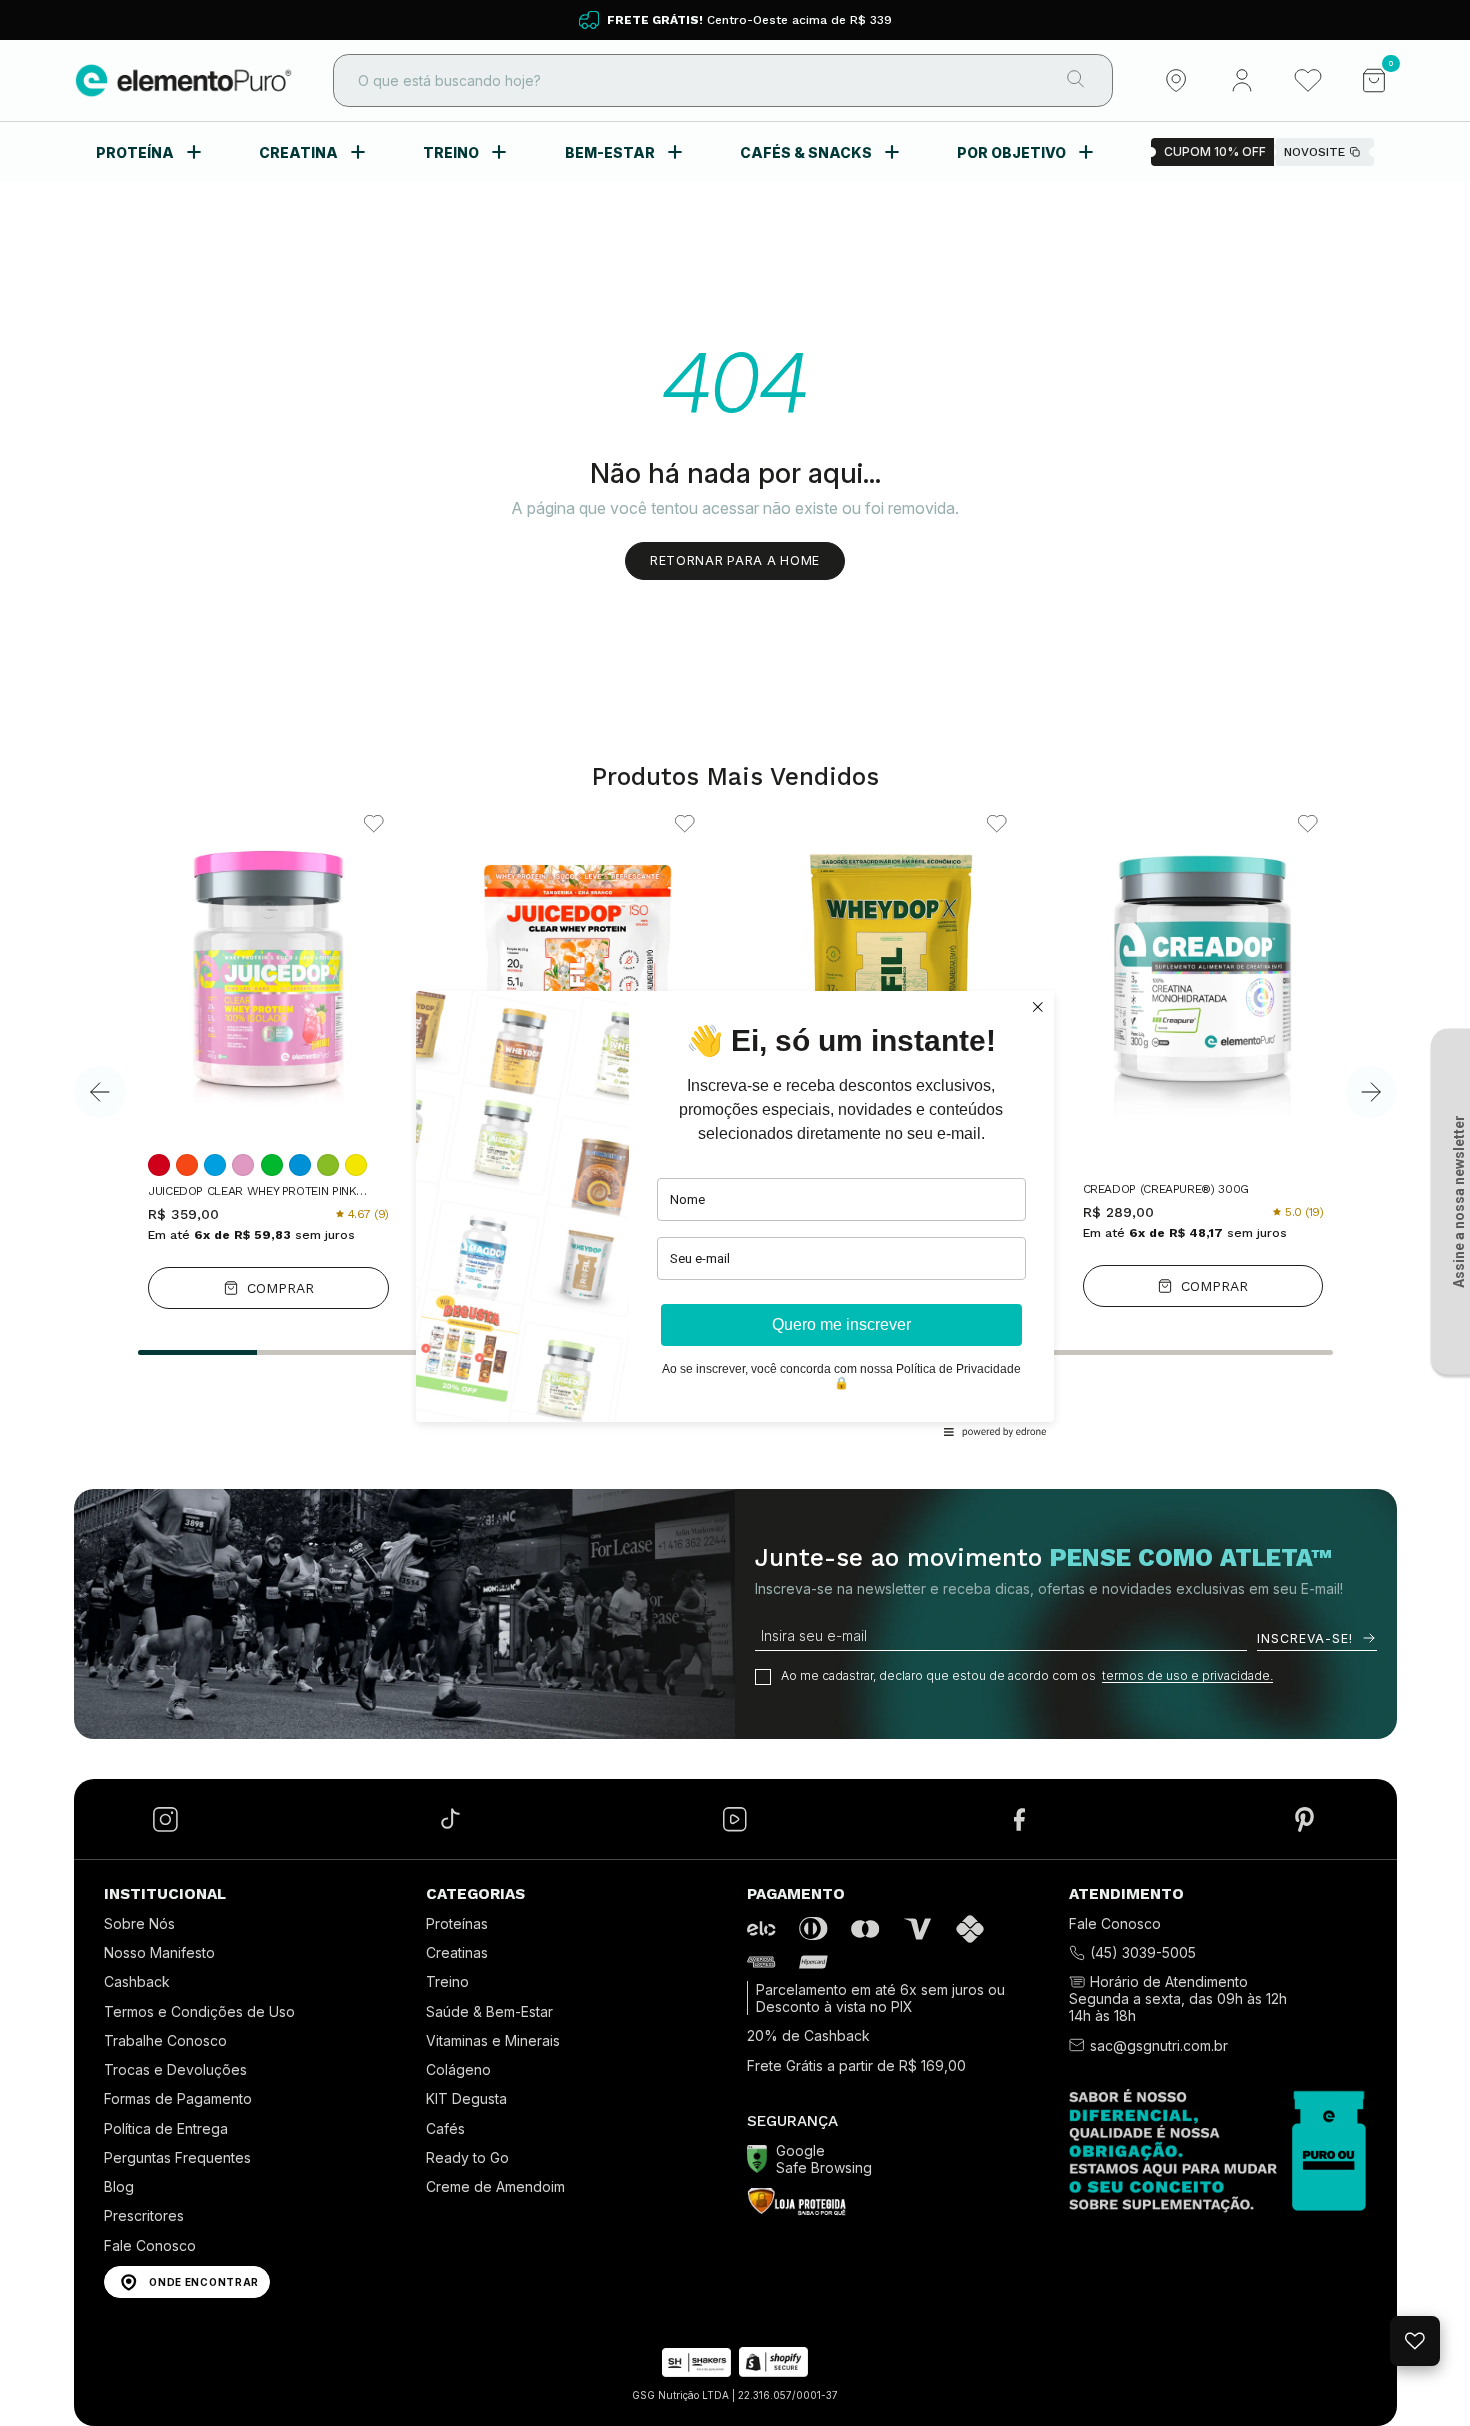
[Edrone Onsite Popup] (735, 1213)
